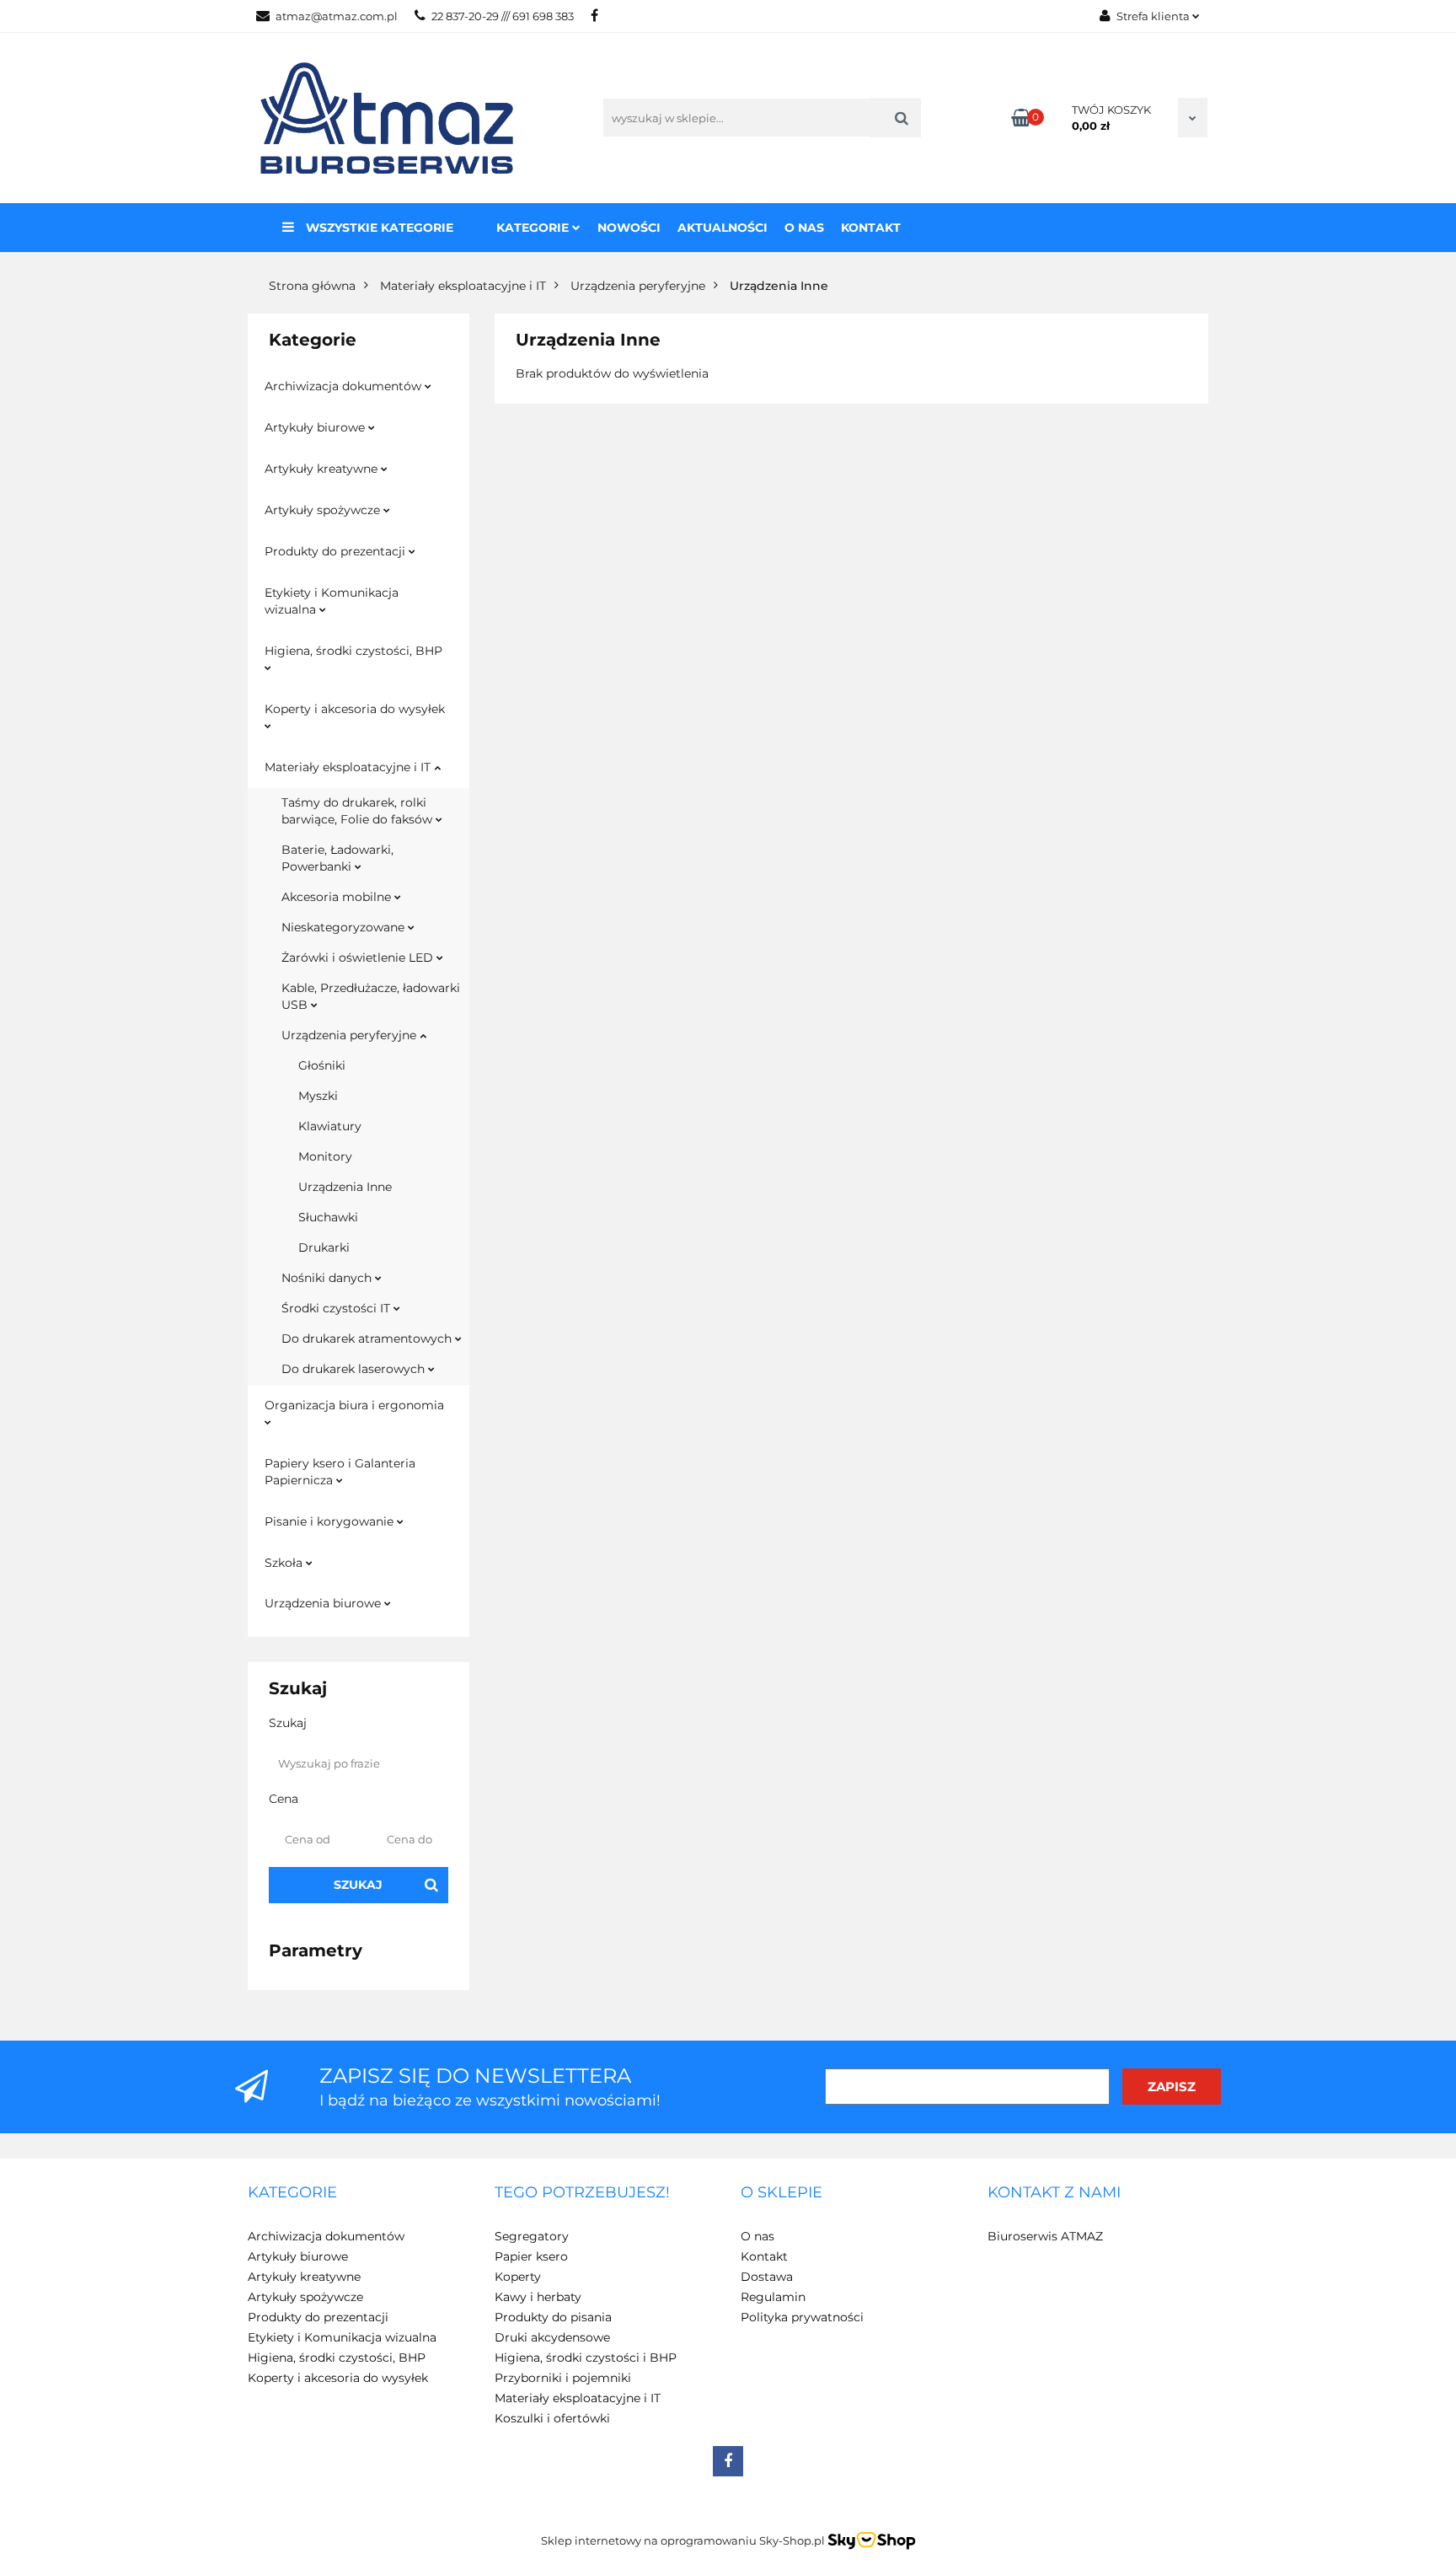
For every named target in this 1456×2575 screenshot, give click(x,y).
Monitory (325, 1156)
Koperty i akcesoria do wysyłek (355, 709)
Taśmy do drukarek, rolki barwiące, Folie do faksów (359, 811)
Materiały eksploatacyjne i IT (349, 767)
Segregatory (532, 2236)
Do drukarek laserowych (355, 1369)
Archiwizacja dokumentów (345, 386)
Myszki (318, 1096)
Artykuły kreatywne (323, 469)
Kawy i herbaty (538, 2297)
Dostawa (767, 2277)
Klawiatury (330, 1126)
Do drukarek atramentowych (368, 1338)
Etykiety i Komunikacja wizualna (332, 601)
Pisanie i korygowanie (331, 1521)
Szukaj (358, 1885)
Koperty (518, 2277)
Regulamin (773, 2297)
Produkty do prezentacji (337, 551)
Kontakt (871, 228)
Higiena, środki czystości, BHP (353, 651)
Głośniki (322, 1065)
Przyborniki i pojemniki (563, 2378)
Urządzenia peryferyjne (351, 1035)
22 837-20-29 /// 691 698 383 (503, 16)
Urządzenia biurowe (324, 1603)
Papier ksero (531, 2256)
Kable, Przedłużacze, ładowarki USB (371, 996)
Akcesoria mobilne (338, 897)
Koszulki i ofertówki (552, 2418)
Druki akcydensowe (552, 2337)
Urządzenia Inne (345, 1187)
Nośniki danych (328, 1278)
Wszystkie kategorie (378, 228)
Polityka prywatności (802, 2317)
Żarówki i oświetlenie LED (359, 958)
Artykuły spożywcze (324, 510)
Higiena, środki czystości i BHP (586, 2358)
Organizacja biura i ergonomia (354, 1405)
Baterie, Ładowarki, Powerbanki (337, 858)
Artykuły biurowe (316, 427)
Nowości (629, 228)
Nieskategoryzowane (345, 927)
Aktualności (723, 228)
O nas (804, 228)
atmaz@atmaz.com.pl (337, 16)
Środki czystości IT (337, 1308)
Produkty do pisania (553, 2317)
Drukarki (324, 1247)
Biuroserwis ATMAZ (1045, 2236)
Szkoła (285, 1563)
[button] (292, 2193)
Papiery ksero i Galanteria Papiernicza (340, 1472)
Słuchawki (328, 1217)
